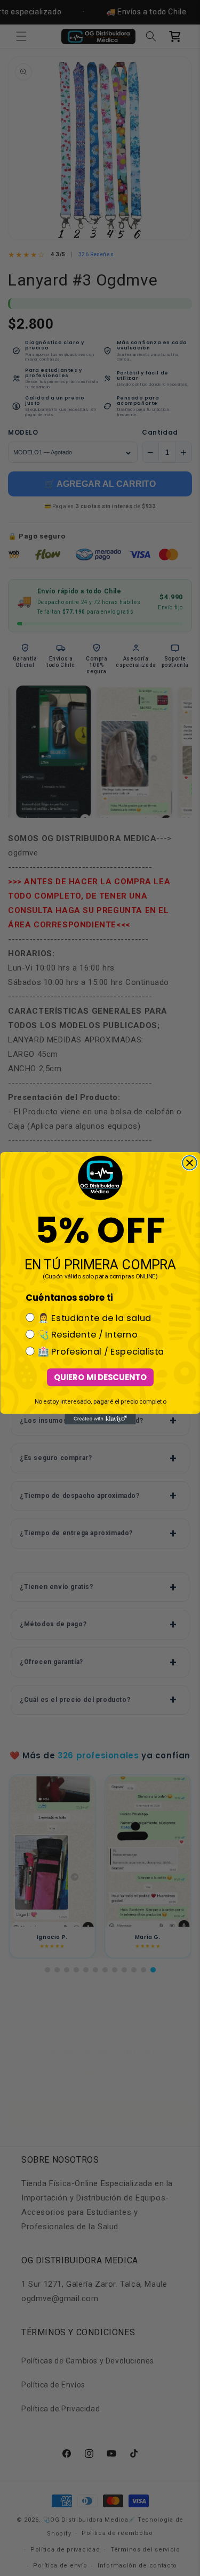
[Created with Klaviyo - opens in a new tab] (100, 1419)
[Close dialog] (190, 1163)
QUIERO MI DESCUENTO (100, 1377)
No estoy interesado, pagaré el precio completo (100, 1401)
